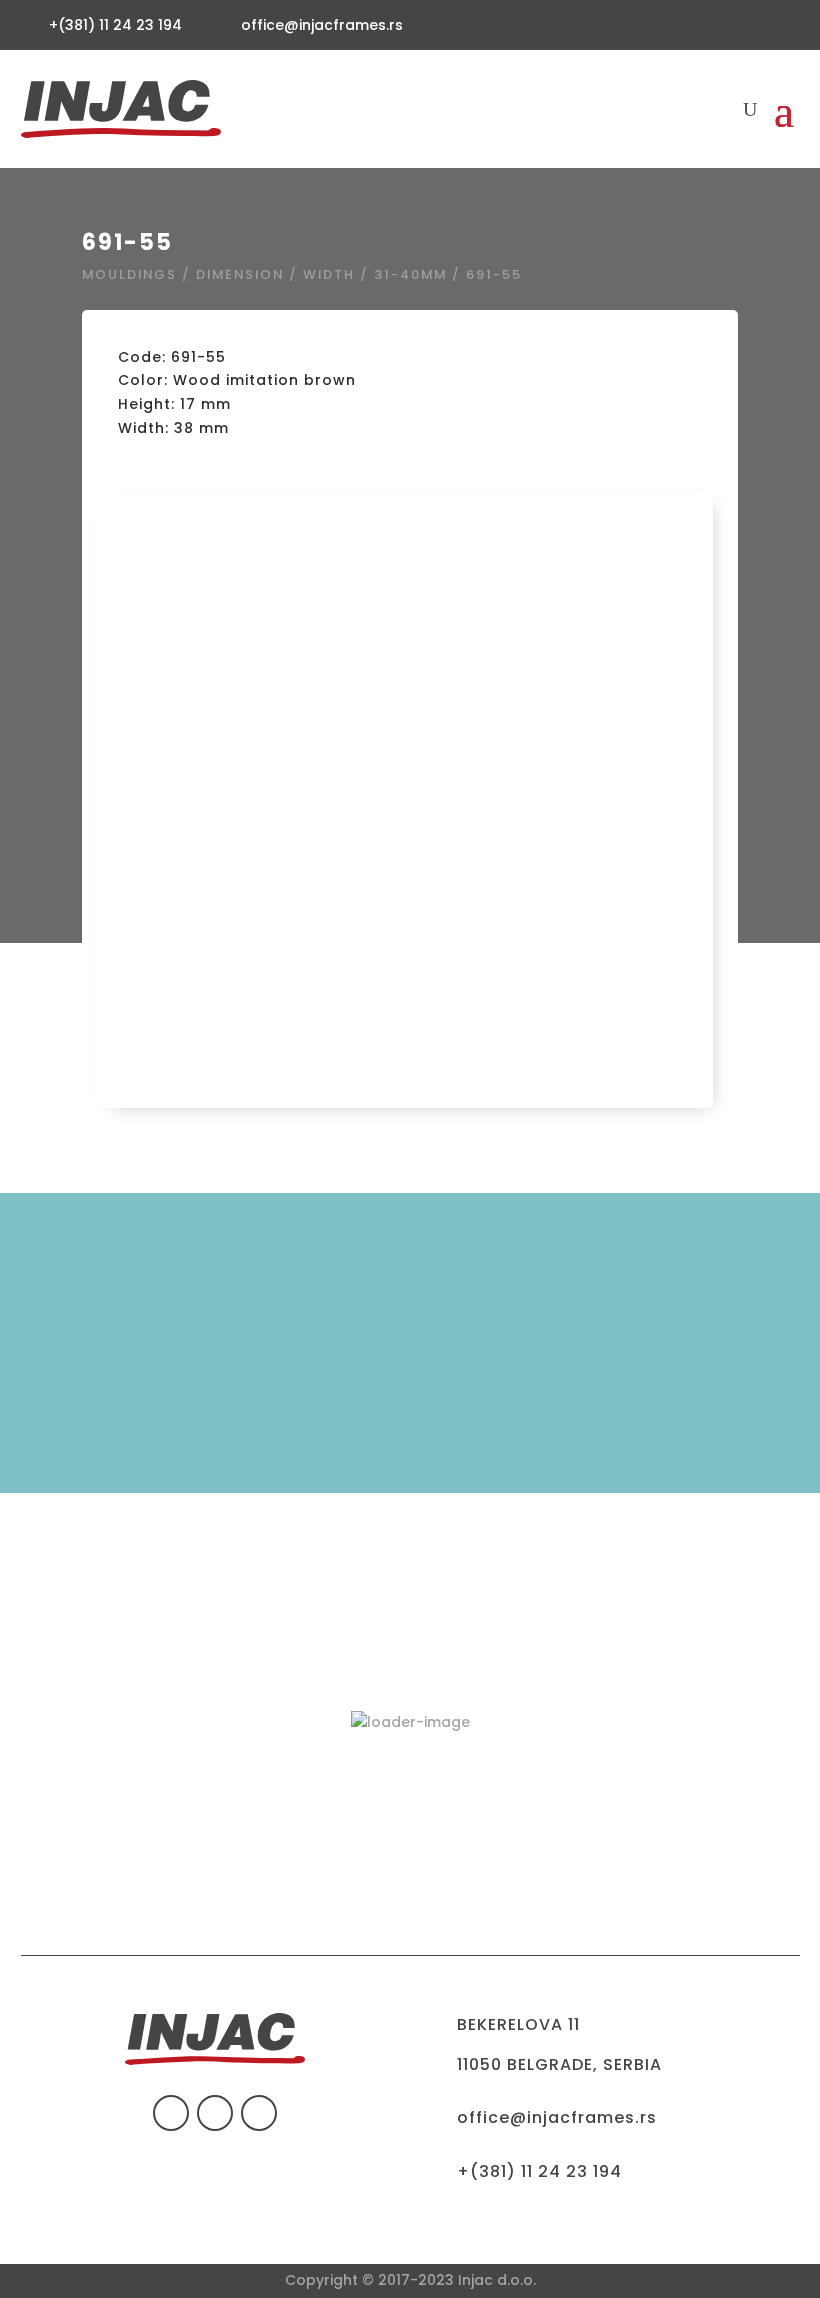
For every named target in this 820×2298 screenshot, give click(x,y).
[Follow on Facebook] (171, 2113)
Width (329, 274)
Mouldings (129, 274)
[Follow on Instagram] (259, 2113)
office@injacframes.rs (322, 25)
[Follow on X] (215, 2113)
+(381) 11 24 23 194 (539, 2171)
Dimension (240, 274)
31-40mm (410, 274)
